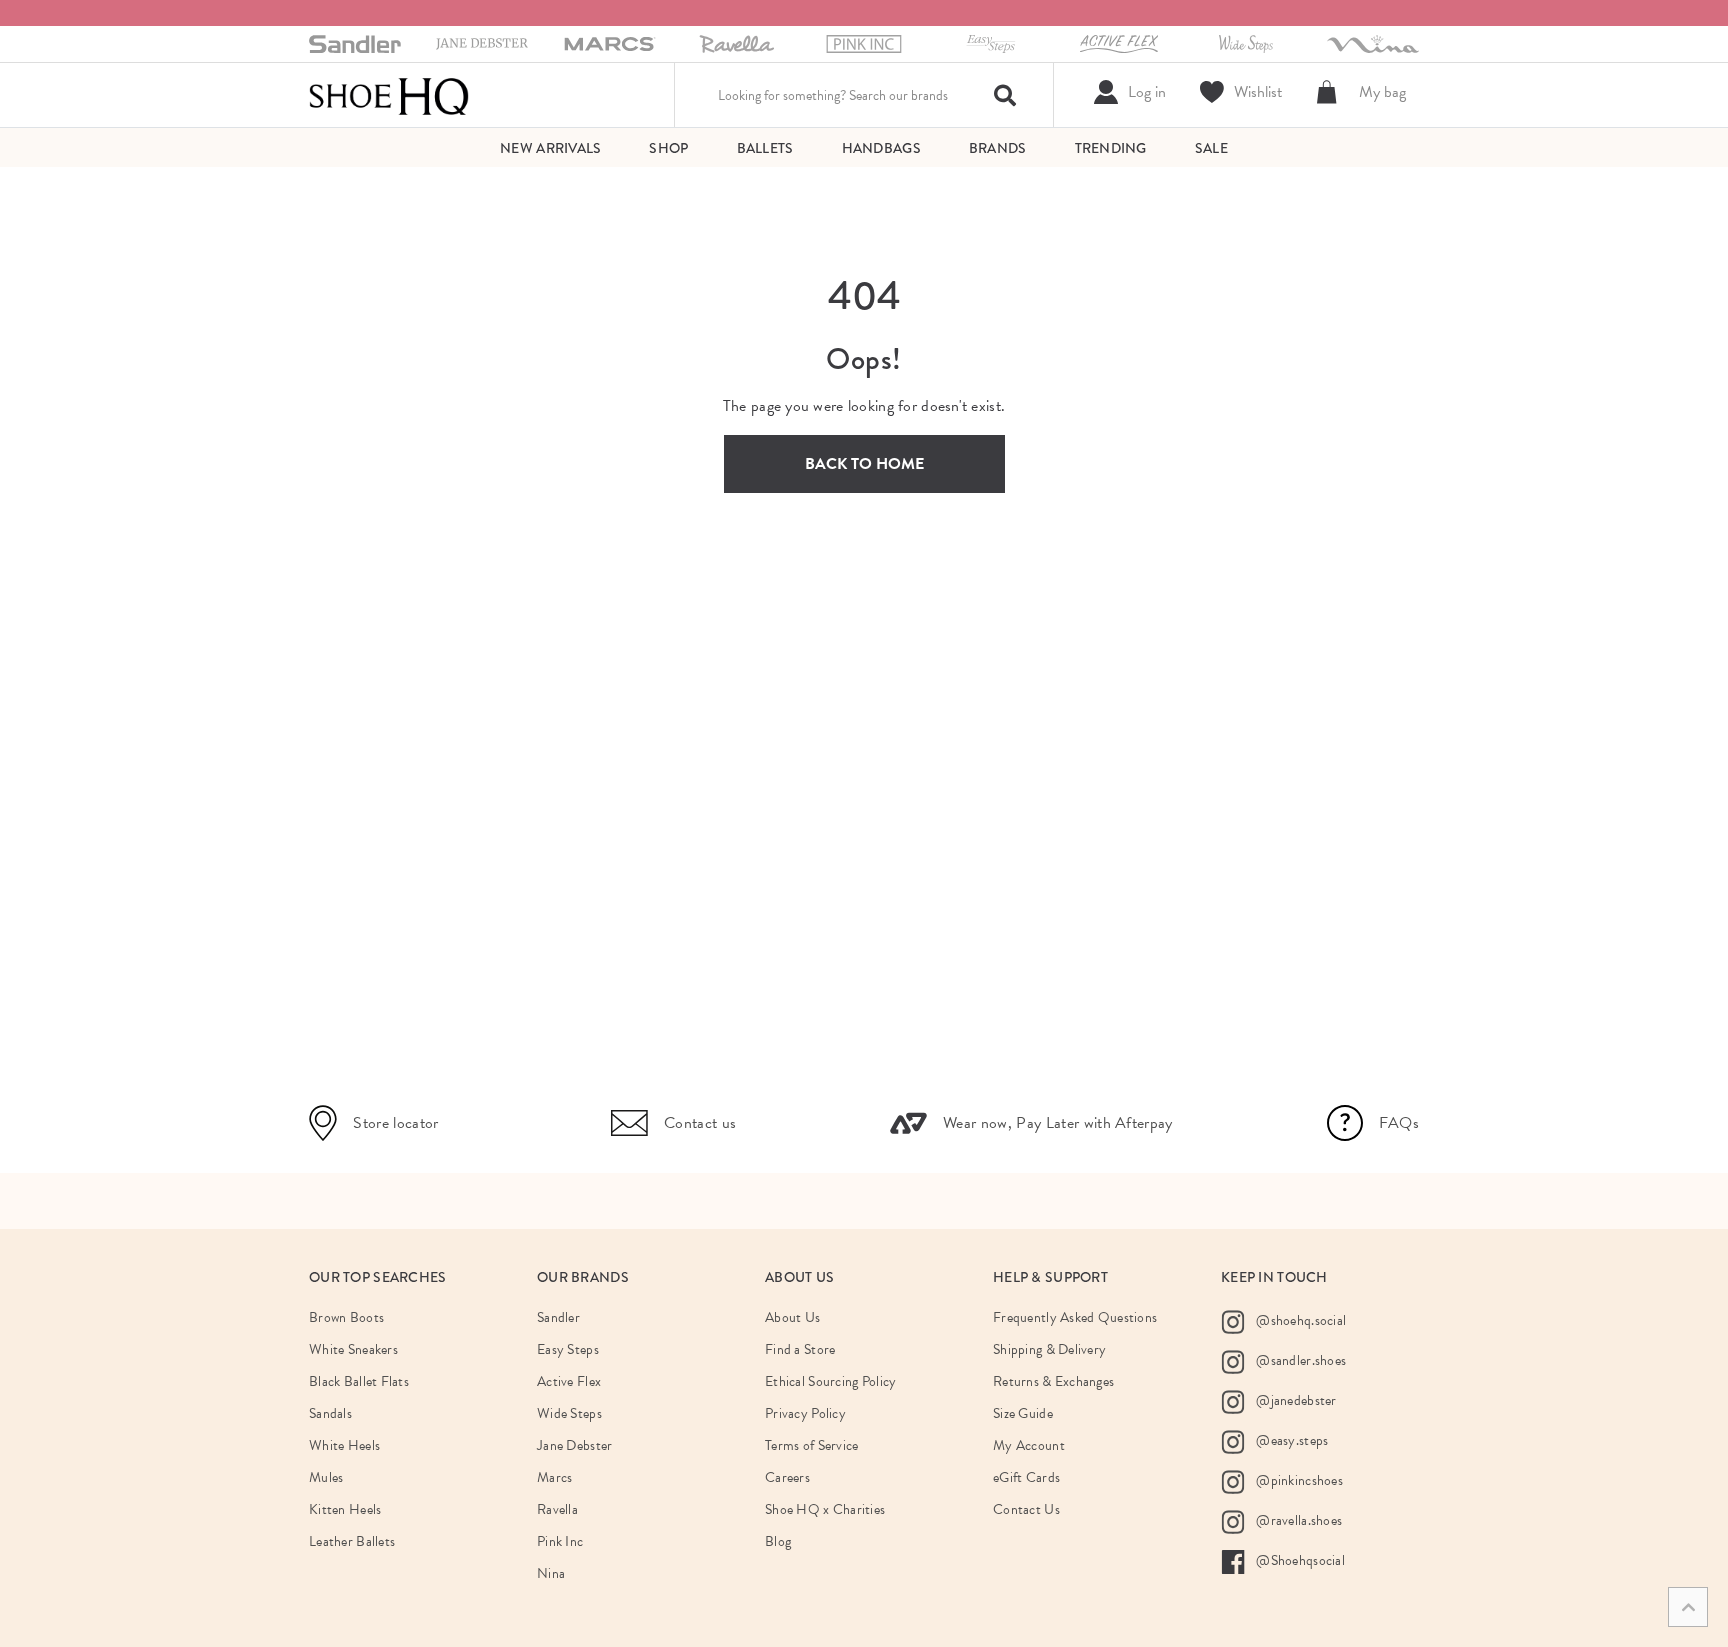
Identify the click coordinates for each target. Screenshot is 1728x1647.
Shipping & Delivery (1049, 1349)
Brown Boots (346, 1317)
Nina (551, 1573)
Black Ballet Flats (359, 1381)
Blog (778, 1541)
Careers (787, 1477)
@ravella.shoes (1297, 1519)
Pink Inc (560, 1541)
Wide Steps (569, 1413)
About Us (792, 1317)
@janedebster (1295, 1399)
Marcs (554, 1477)
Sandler (558, 1317)
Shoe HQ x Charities (825, 1509)
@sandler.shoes (1299, 1359)
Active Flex (569, 1381)
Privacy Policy (805, 1413)
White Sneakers (353, 1349)
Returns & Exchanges (1053, 1381)
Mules (326, 1477)
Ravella (557, 1509)
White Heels (344, 1445)
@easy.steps (1290, 1439)
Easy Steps (568, 1349)
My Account (1029, 1445)
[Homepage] (389, 95)
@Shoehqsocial (1299, 1559)
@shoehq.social (1299, 1319)
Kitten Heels (345, 1509)
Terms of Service (811, 1445)
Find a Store (800, 1349)
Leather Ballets (352, 1541)
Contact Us (1026, 1509)
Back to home (864, 464)
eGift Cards (1026, 1477)
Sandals (330, 1413)
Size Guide (1023, 1413)
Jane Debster (574, 1445)
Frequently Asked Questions (1075, 1317)
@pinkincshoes (1298, 1479)
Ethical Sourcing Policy (830, 1381)
